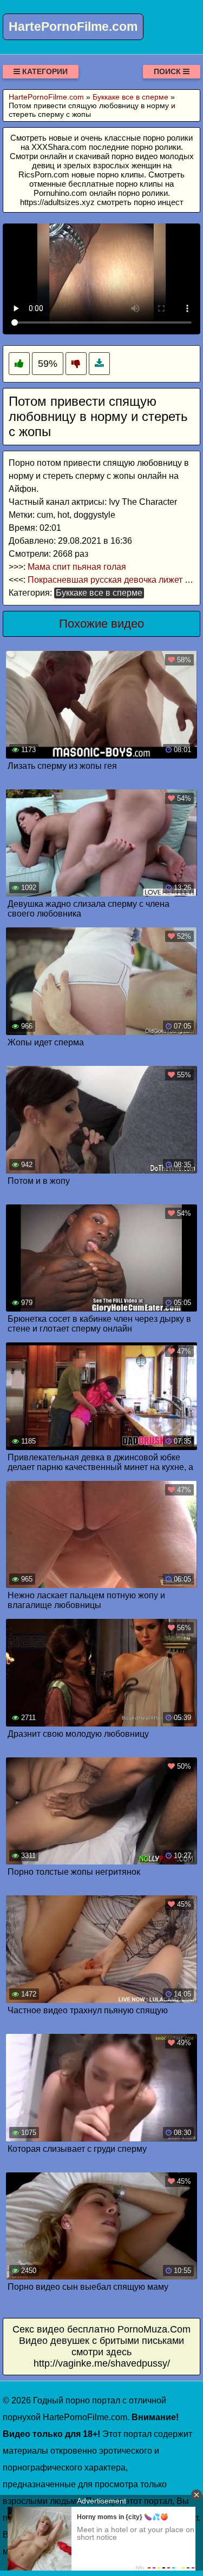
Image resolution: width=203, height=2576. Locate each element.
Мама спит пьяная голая (77, 567)
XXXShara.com (59, 147)
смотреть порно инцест (140, 202)
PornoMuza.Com (154, 2329)
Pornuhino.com (60, 193)
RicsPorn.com (44, 174)
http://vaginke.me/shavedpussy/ (102, 2363)
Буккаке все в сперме (99, 593)
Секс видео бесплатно (64, 2329)
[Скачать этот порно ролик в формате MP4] (99, 364)
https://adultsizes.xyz (57, 202)
